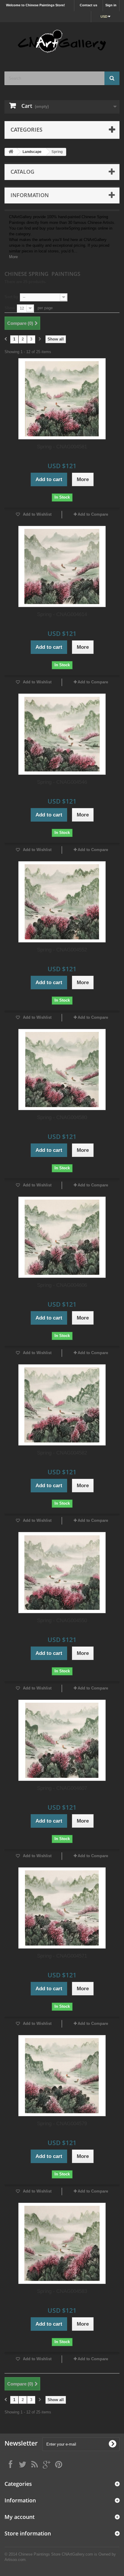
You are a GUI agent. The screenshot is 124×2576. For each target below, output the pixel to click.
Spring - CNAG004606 (62, 1285)
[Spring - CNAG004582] (62, 1405)
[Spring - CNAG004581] (62, 399)
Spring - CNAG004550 (62, 1621)
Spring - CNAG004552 (62, 950)
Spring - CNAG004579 (62, 2124)
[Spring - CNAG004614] (62, 566)
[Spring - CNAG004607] (62, 1740)
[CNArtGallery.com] (62, 42)
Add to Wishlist (37, 514)
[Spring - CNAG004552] (62, 902)
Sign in (111, 5)
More (13, 257)
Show (10, 308)
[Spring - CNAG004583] (62, 2243)
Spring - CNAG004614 (62, 614)
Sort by (11, 297)
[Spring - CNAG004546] (62, 734)
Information (30, 195)
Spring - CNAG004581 (62, 447)
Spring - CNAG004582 (62, 1453)
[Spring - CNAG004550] (62, 1573)
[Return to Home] (11, 152)
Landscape (32, 152)
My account (20, 2517)
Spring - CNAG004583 (62, 2291)
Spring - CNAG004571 (62, 1956)
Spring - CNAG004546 (62, 782)
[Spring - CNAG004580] (62, 1070)
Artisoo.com (15, 2560)
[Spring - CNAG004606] (62, 1237)
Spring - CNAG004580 (62, 1117)
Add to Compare (93, 514)
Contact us (88, 5)
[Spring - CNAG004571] (62, 1908)
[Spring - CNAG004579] (62, 2076)
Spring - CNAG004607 (62, 1788)
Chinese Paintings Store (39, 2554)
